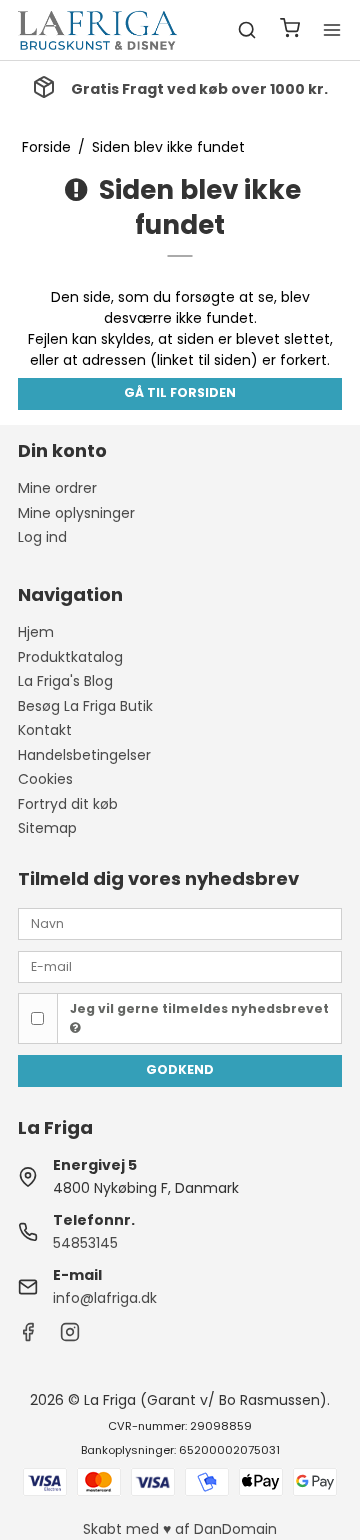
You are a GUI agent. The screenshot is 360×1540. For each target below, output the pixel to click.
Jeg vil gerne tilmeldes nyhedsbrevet (199, 1008)
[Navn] (180, 923)
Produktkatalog (70, 657)
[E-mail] (180, 965)
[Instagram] (70, 1337)
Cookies (45, 779)
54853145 (85, 1243)
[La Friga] (98, 30)
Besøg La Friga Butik (85, 706)
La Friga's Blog (65, 681)
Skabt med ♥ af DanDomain (180, 1529)
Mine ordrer (57, 488)
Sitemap (47, 828)
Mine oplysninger (76, 513)
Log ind (42, 537)
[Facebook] (28, 1337)
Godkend (180, 1069)
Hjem (36, 632)
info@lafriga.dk (105, 1298)
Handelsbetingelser (84, 755)
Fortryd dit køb (68, 804)
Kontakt (45, 730)
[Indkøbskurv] (290, 30)
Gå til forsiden (180, 392)
